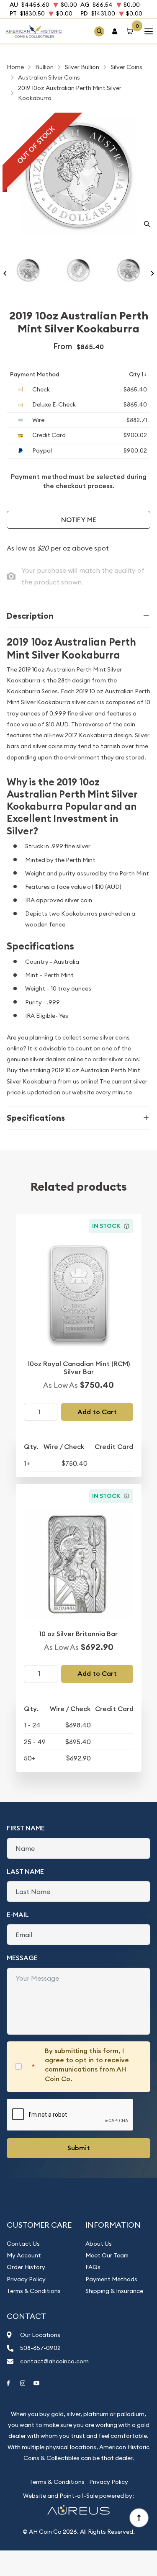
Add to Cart (97, 1412)
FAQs (93, 2267)
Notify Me (79, 520)
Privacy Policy (26, 2279)
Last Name (25, 1872)
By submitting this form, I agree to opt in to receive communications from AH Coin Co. (87, 2065)
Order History (26, 2267)
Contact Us (23, 2244)
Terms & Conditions (34, 2291)
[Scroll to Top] (139, 2517)
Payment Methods (111, 2279)
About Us (99, 2244)
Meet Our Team (107, 2255)
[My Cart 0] (131, 31)
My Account (24, 2255)
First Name (26, 1828)
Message (22, 1958)
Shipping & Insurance (114, 2291)
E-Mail (18, 1915)
